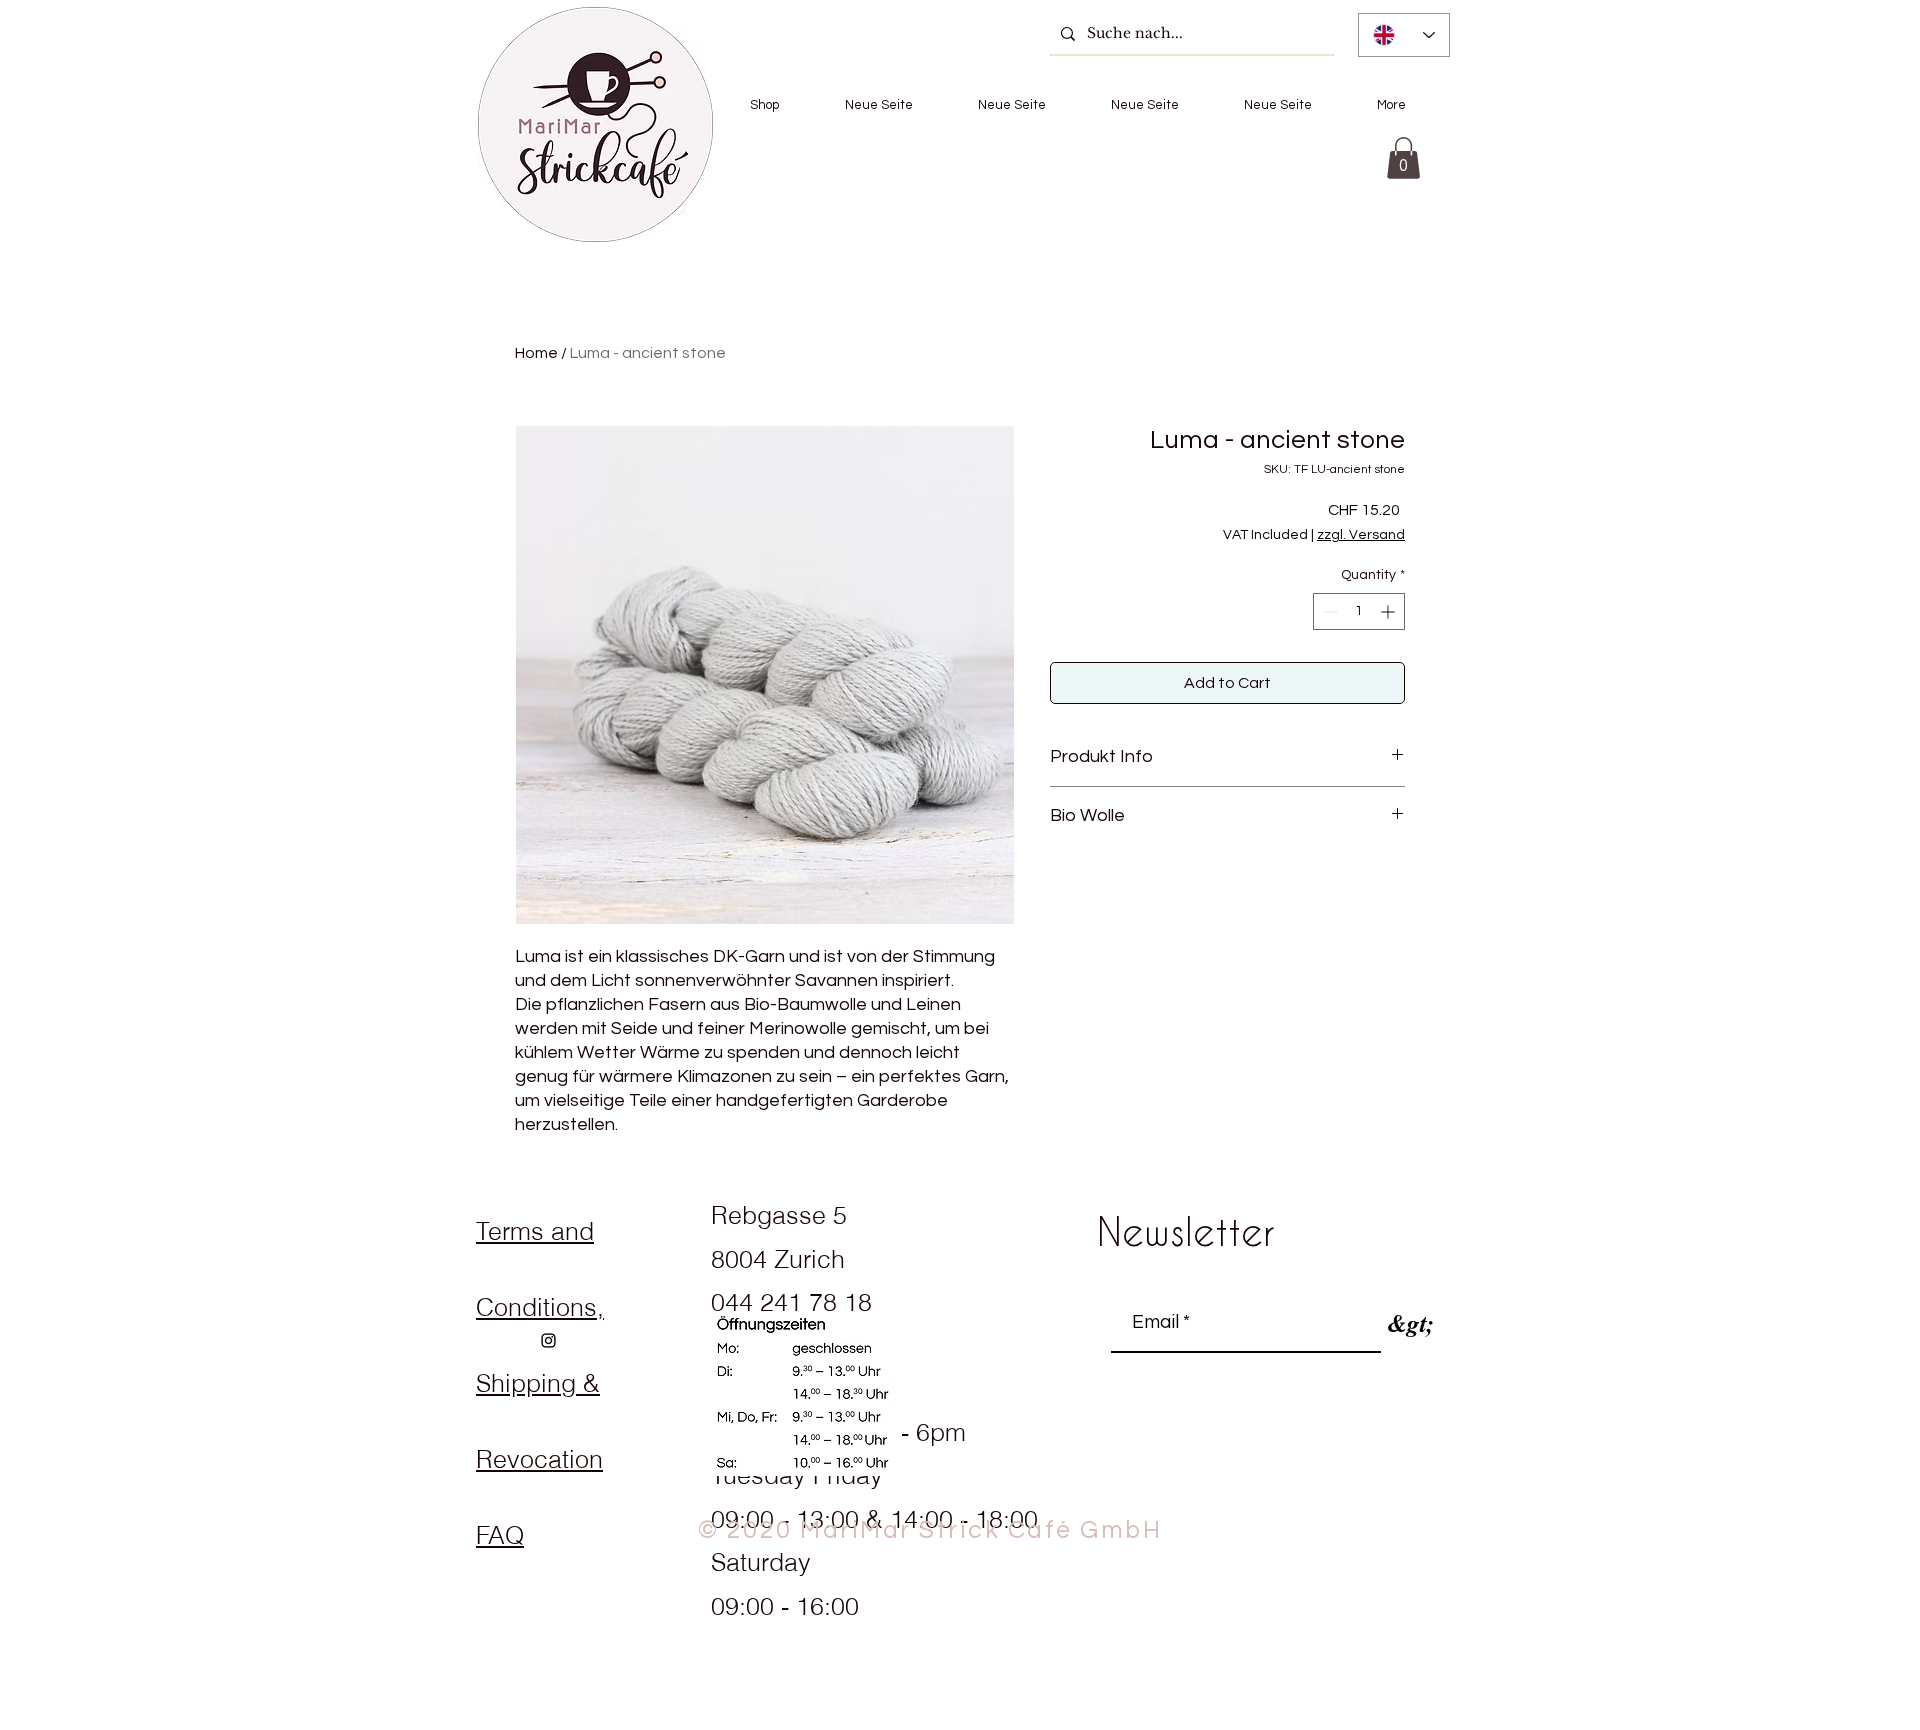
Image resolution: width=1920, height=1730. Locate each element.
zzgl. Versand (1361, 535)
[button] (764, 105)
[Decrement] (1328, 611)
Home (536, 353)
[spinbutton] (1359, 611)
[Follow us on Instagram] (548, 1340)
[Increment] (1389, 611)
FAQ (500, 1535)
